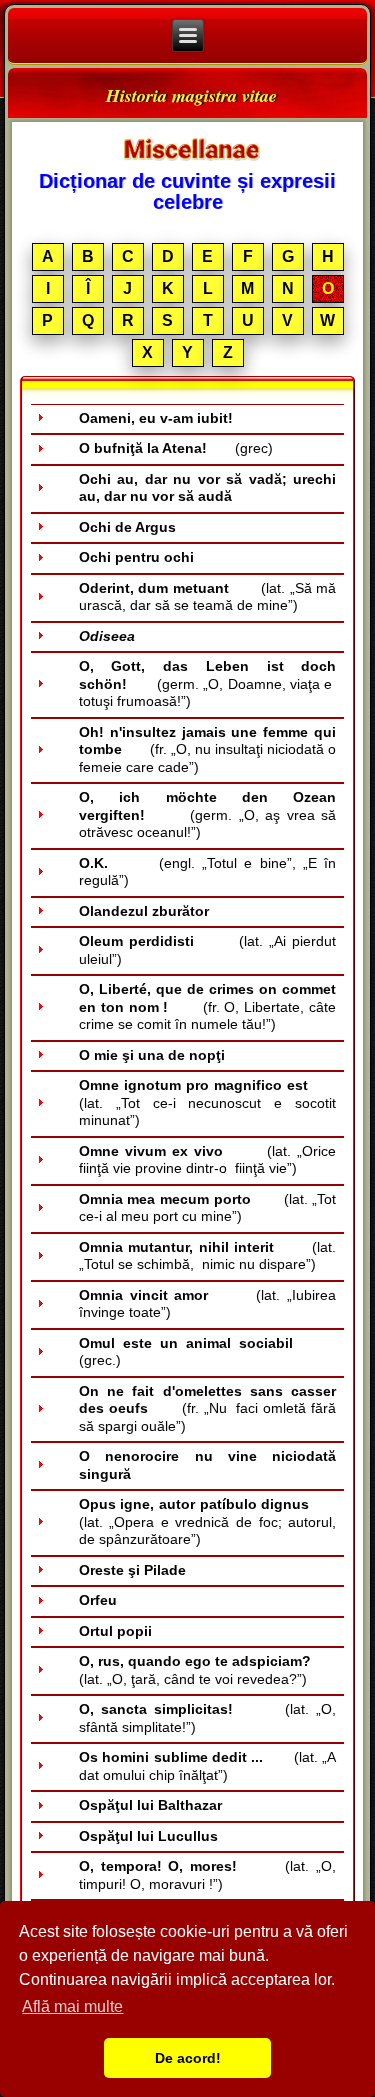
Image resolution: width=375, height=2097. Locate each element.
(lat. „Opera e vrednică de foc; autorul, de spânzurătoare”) (208, 1521)
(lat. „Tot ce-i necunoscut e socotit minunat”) (208, 1102)
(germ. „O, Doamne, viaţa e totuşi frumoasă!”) (208, 683)
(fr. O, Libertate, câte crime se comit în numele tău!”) (208, 1006)
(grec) (176, 448)
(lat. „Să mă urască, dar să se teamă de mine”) (208, 597)
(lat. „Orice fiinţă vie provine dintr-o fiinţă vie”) (208, 1160)
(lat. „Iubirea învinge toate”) (208, 1304)
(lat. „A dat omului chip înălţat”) (208, 1766)
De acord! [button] (188, 2058)
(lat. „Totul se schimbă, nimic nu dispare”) (208, 1256)
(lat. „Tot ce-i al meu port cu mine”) (208, 1208)
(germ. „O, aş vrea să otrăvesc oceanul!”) (208, 814)
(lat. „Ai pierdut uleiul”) (208, 950)
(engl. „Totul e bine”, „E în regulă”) (208, 872)
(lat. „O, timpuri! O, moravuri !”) (208, 1875)
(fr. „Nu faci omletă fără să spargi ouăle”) (208, 1408)
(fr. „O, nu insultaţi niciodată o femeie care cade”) (208, 749)
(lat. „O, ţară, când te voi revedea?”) (208, 1670)
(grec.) (208, 1352)
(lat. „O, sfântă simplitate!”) (208, 1718)
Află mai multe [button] (72, 2006)
